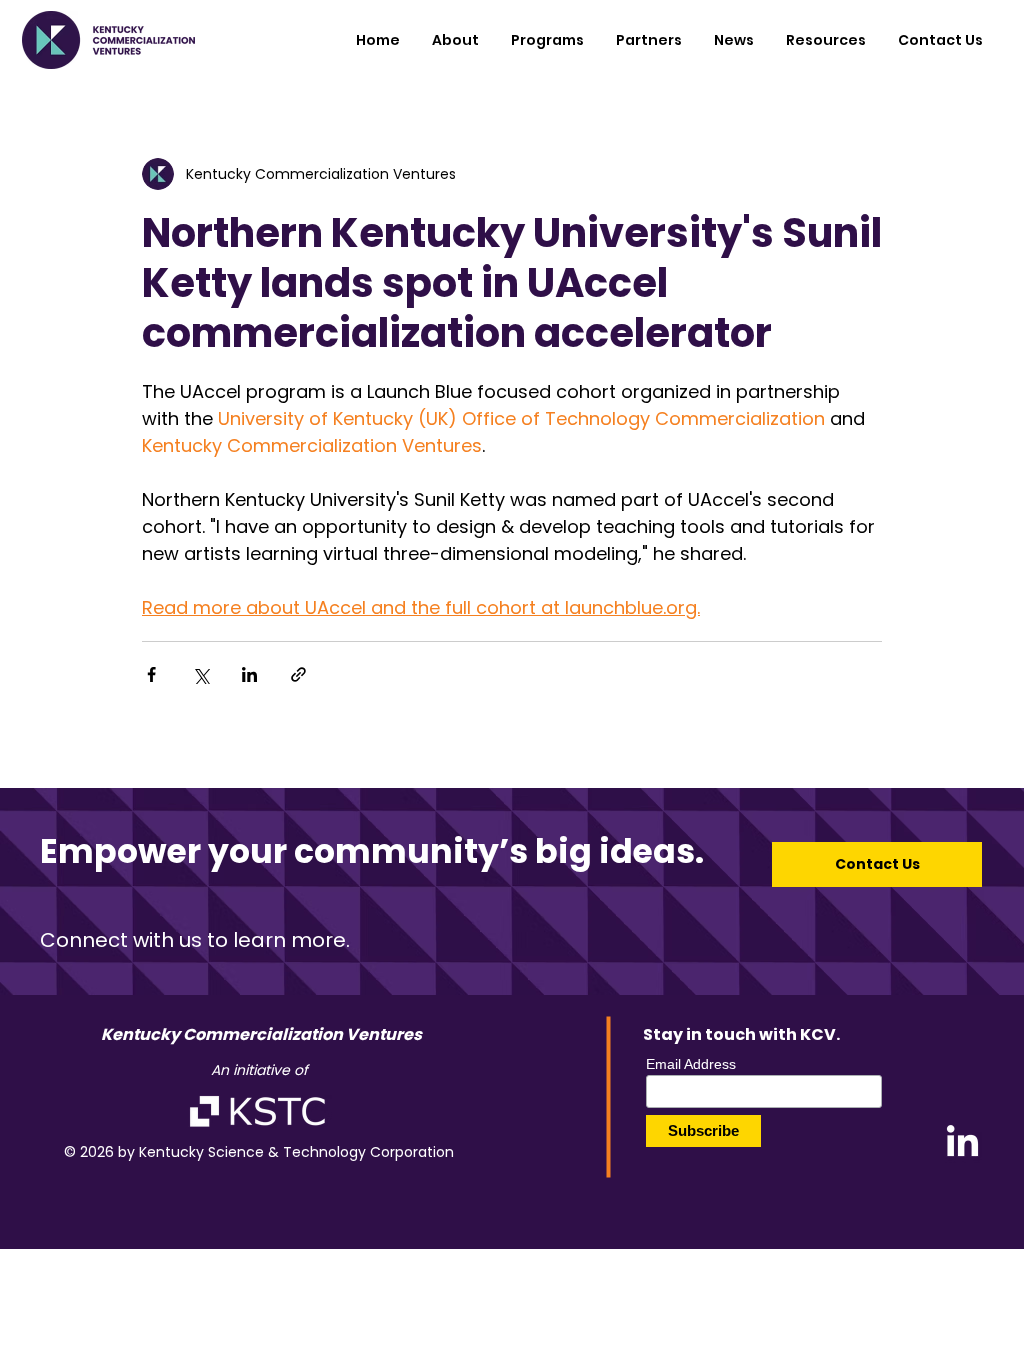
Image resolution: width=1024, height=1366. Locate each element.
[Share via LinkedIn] (249, 674)
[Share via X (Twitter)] (200, 674)
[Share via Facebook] (151, 674)
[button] (547, 40)
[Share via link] (298, 674)
